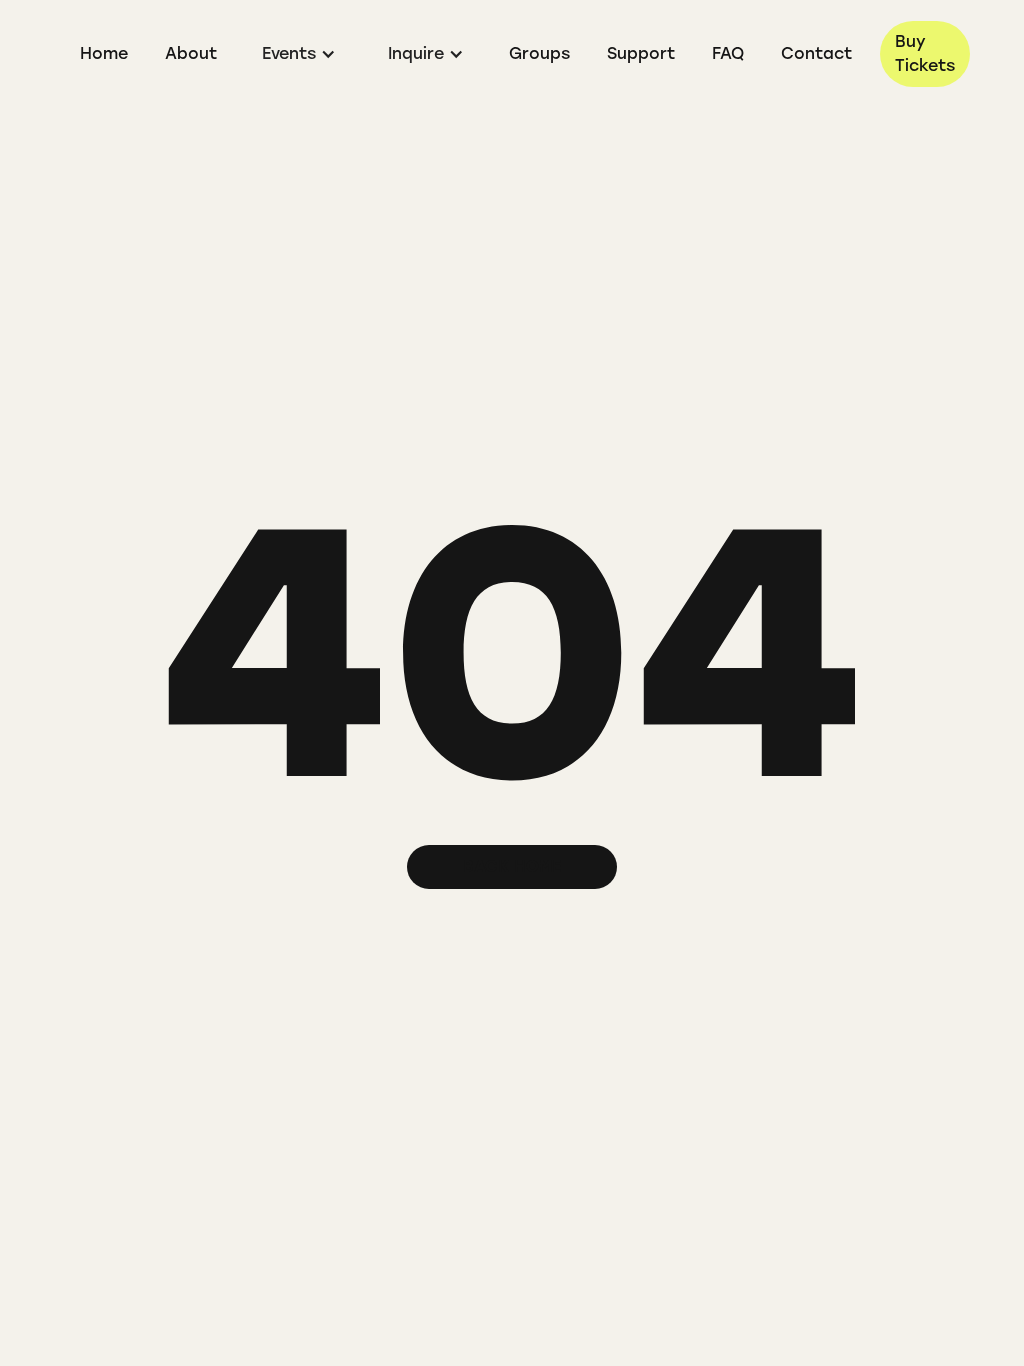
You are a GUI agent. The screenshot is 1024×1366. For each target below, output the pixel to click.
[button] (299, 54)
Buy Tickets (925, 53)
